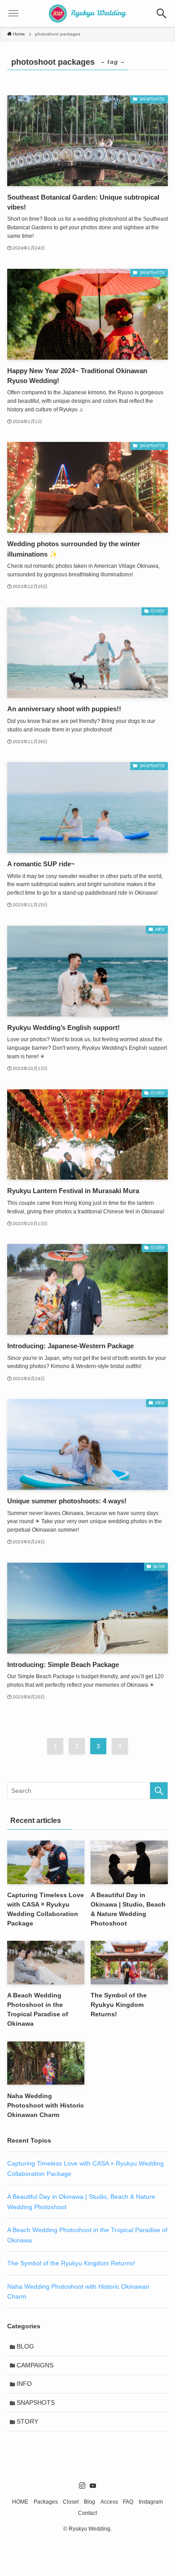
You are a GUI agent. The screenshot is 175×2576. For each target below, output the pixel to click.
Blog (90, 2502)
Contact (87, 2513)
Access (109, 2502)
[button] (162, 13)
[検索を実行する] (159, 1791)
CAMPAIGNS (35, 2365)
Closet (71, 2502)
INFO (24, 2384)
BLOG (25, 2346)
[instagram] (82, 2486)
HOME (20, 2502)
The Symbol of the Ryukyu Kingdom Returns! (71, 2263)
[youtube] (93, 2486)
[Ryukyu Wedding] (88, 13)
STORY (27, 2421)
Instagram (151, 2502)
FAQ (128, 2502)
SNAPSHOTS (36, 2402)
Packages (46, 2502)
